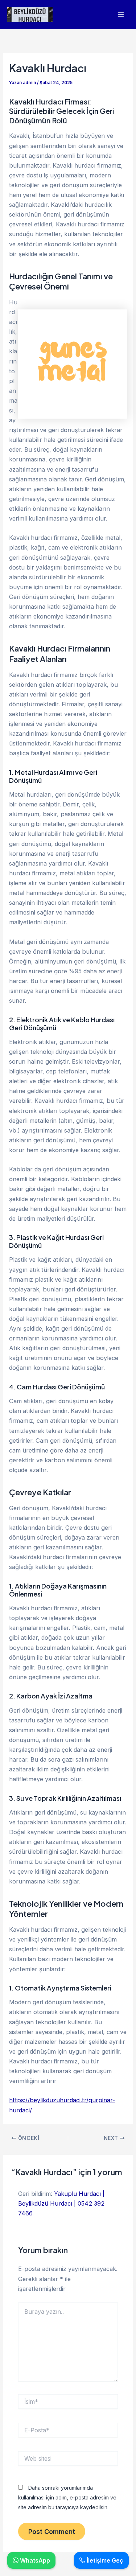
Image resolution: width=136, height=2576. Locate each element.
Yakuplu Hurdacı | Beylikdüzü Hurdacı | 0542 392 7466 (61, 2203)
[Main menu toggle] (121, 15)
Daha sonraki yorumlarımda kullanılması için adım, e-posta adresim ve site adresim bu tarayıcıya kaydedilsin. (67, 2497)
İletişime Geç (104, 2560)
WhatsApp (34, 2560)
